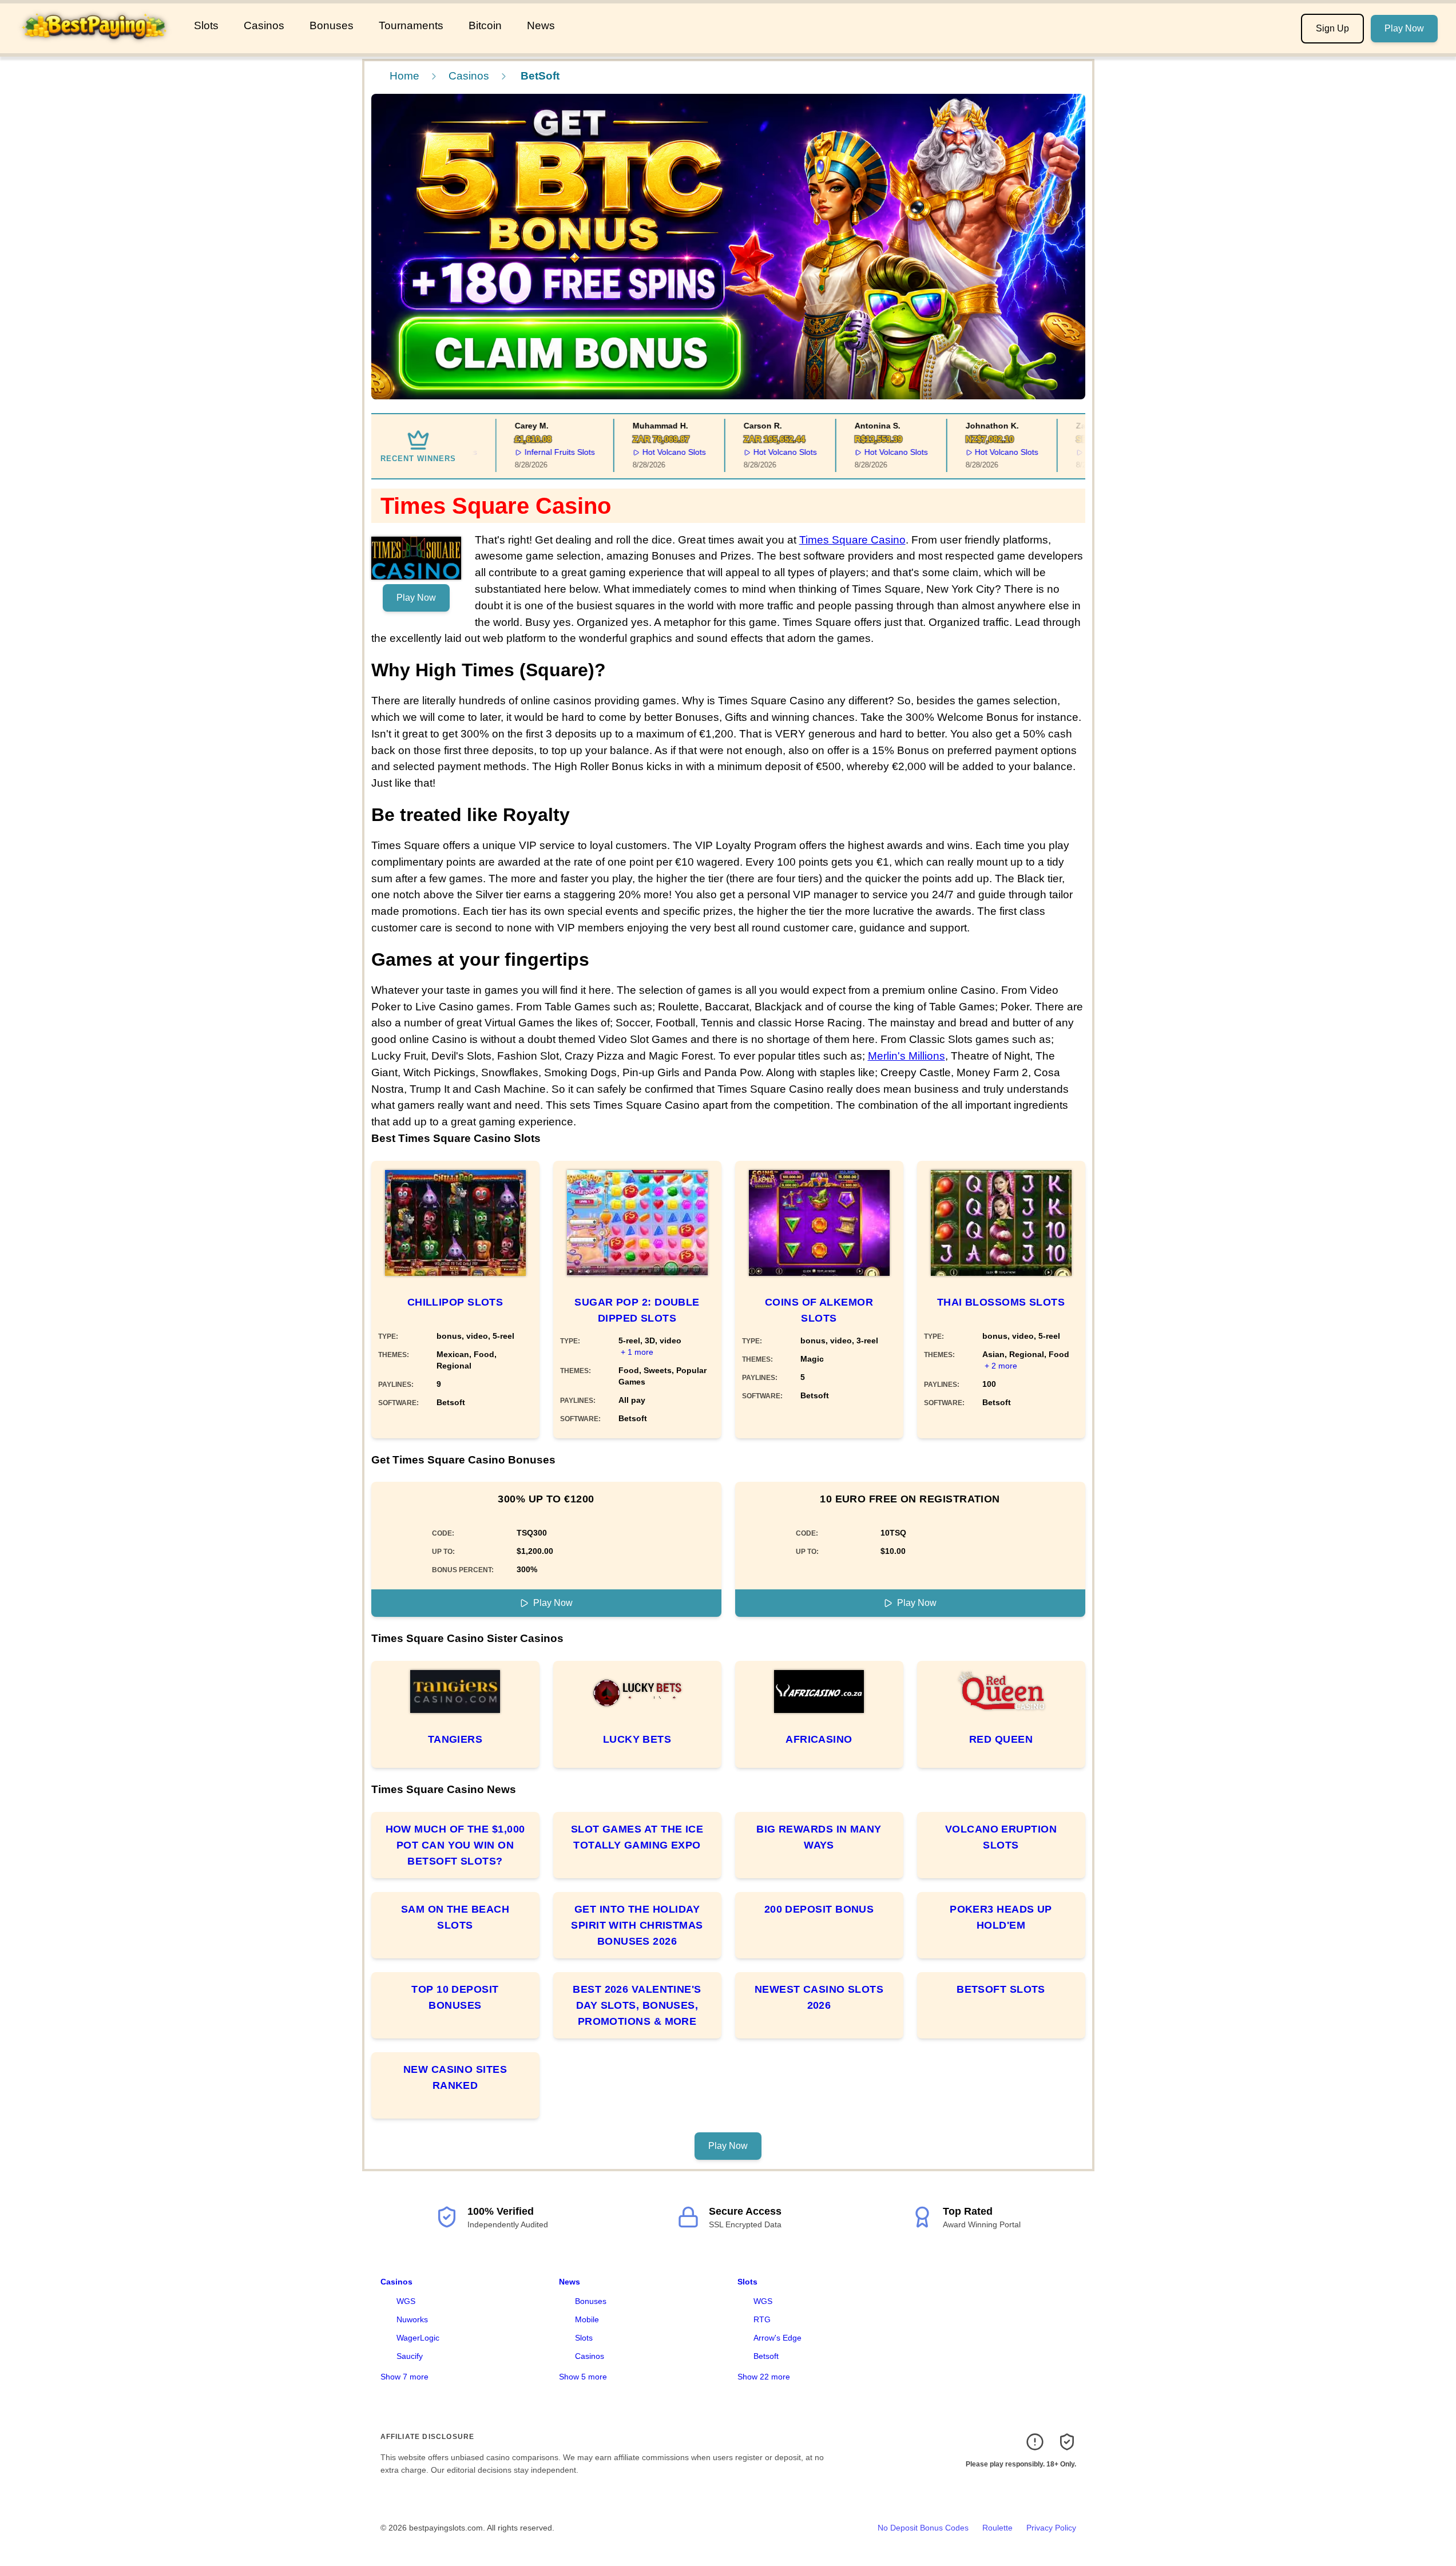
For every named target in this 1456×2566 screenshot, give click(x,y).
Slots (206, 25)
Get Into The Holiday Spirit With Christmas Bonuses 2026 (637, 1925)
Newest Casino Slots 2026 (819, 1997)
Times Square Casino (852, 540)
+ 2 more (1001, 1366)
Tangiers (455, 1739)
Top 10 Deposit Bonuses (455, 1997)
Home (404, 76)
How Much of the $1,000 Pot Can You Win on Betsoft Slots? (455, 1845)
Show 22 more (764, 2377)
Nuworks (412, 2319)
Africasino (819, 1739)
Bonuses (332, 25)
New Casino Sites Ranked (455, 2077)
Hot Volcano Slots (643, 452)
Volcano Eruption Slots (1001, 1837)
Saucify (410, 2356)
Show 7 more (404, 2377)
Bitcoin (485, 25)
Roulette (997, 2528)
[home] (95, 45)
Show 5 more (583, 2377)
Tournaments (411, 25)
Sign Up (1332, 28)
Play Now (1404, 28)
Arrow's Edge (777, 2338)
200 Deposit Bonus (819, 1909)
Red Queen (1001, 1739)
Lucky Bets (637, 1739)
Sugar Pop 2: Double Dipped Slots (637, 1310)
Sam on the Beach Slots (455, 1917)
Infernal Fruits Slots (529, 452)
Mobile (587, 2319)
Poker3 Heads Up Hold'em (1001, 1917)
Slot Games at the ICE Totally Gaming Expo (637, 1837)
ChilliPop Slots (455, 1302)
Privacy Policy (1051, 2528)
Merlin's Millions (906, 1056)
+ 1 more (637, 1352)
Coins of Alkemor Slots (819, 1310)
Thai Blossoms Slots (1001, 1302)
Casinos (264, 25)
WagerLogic (418, 2338)
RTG (762, 2319)
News (541, 25)
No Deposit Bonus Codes (923, 2528)
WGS (406, 2301)
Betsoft (766, 2356)
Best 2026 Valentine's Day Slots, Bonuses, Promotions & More (637, 2005)
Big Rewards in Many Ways (819, 1837)
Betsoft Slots (1001, 1989)
